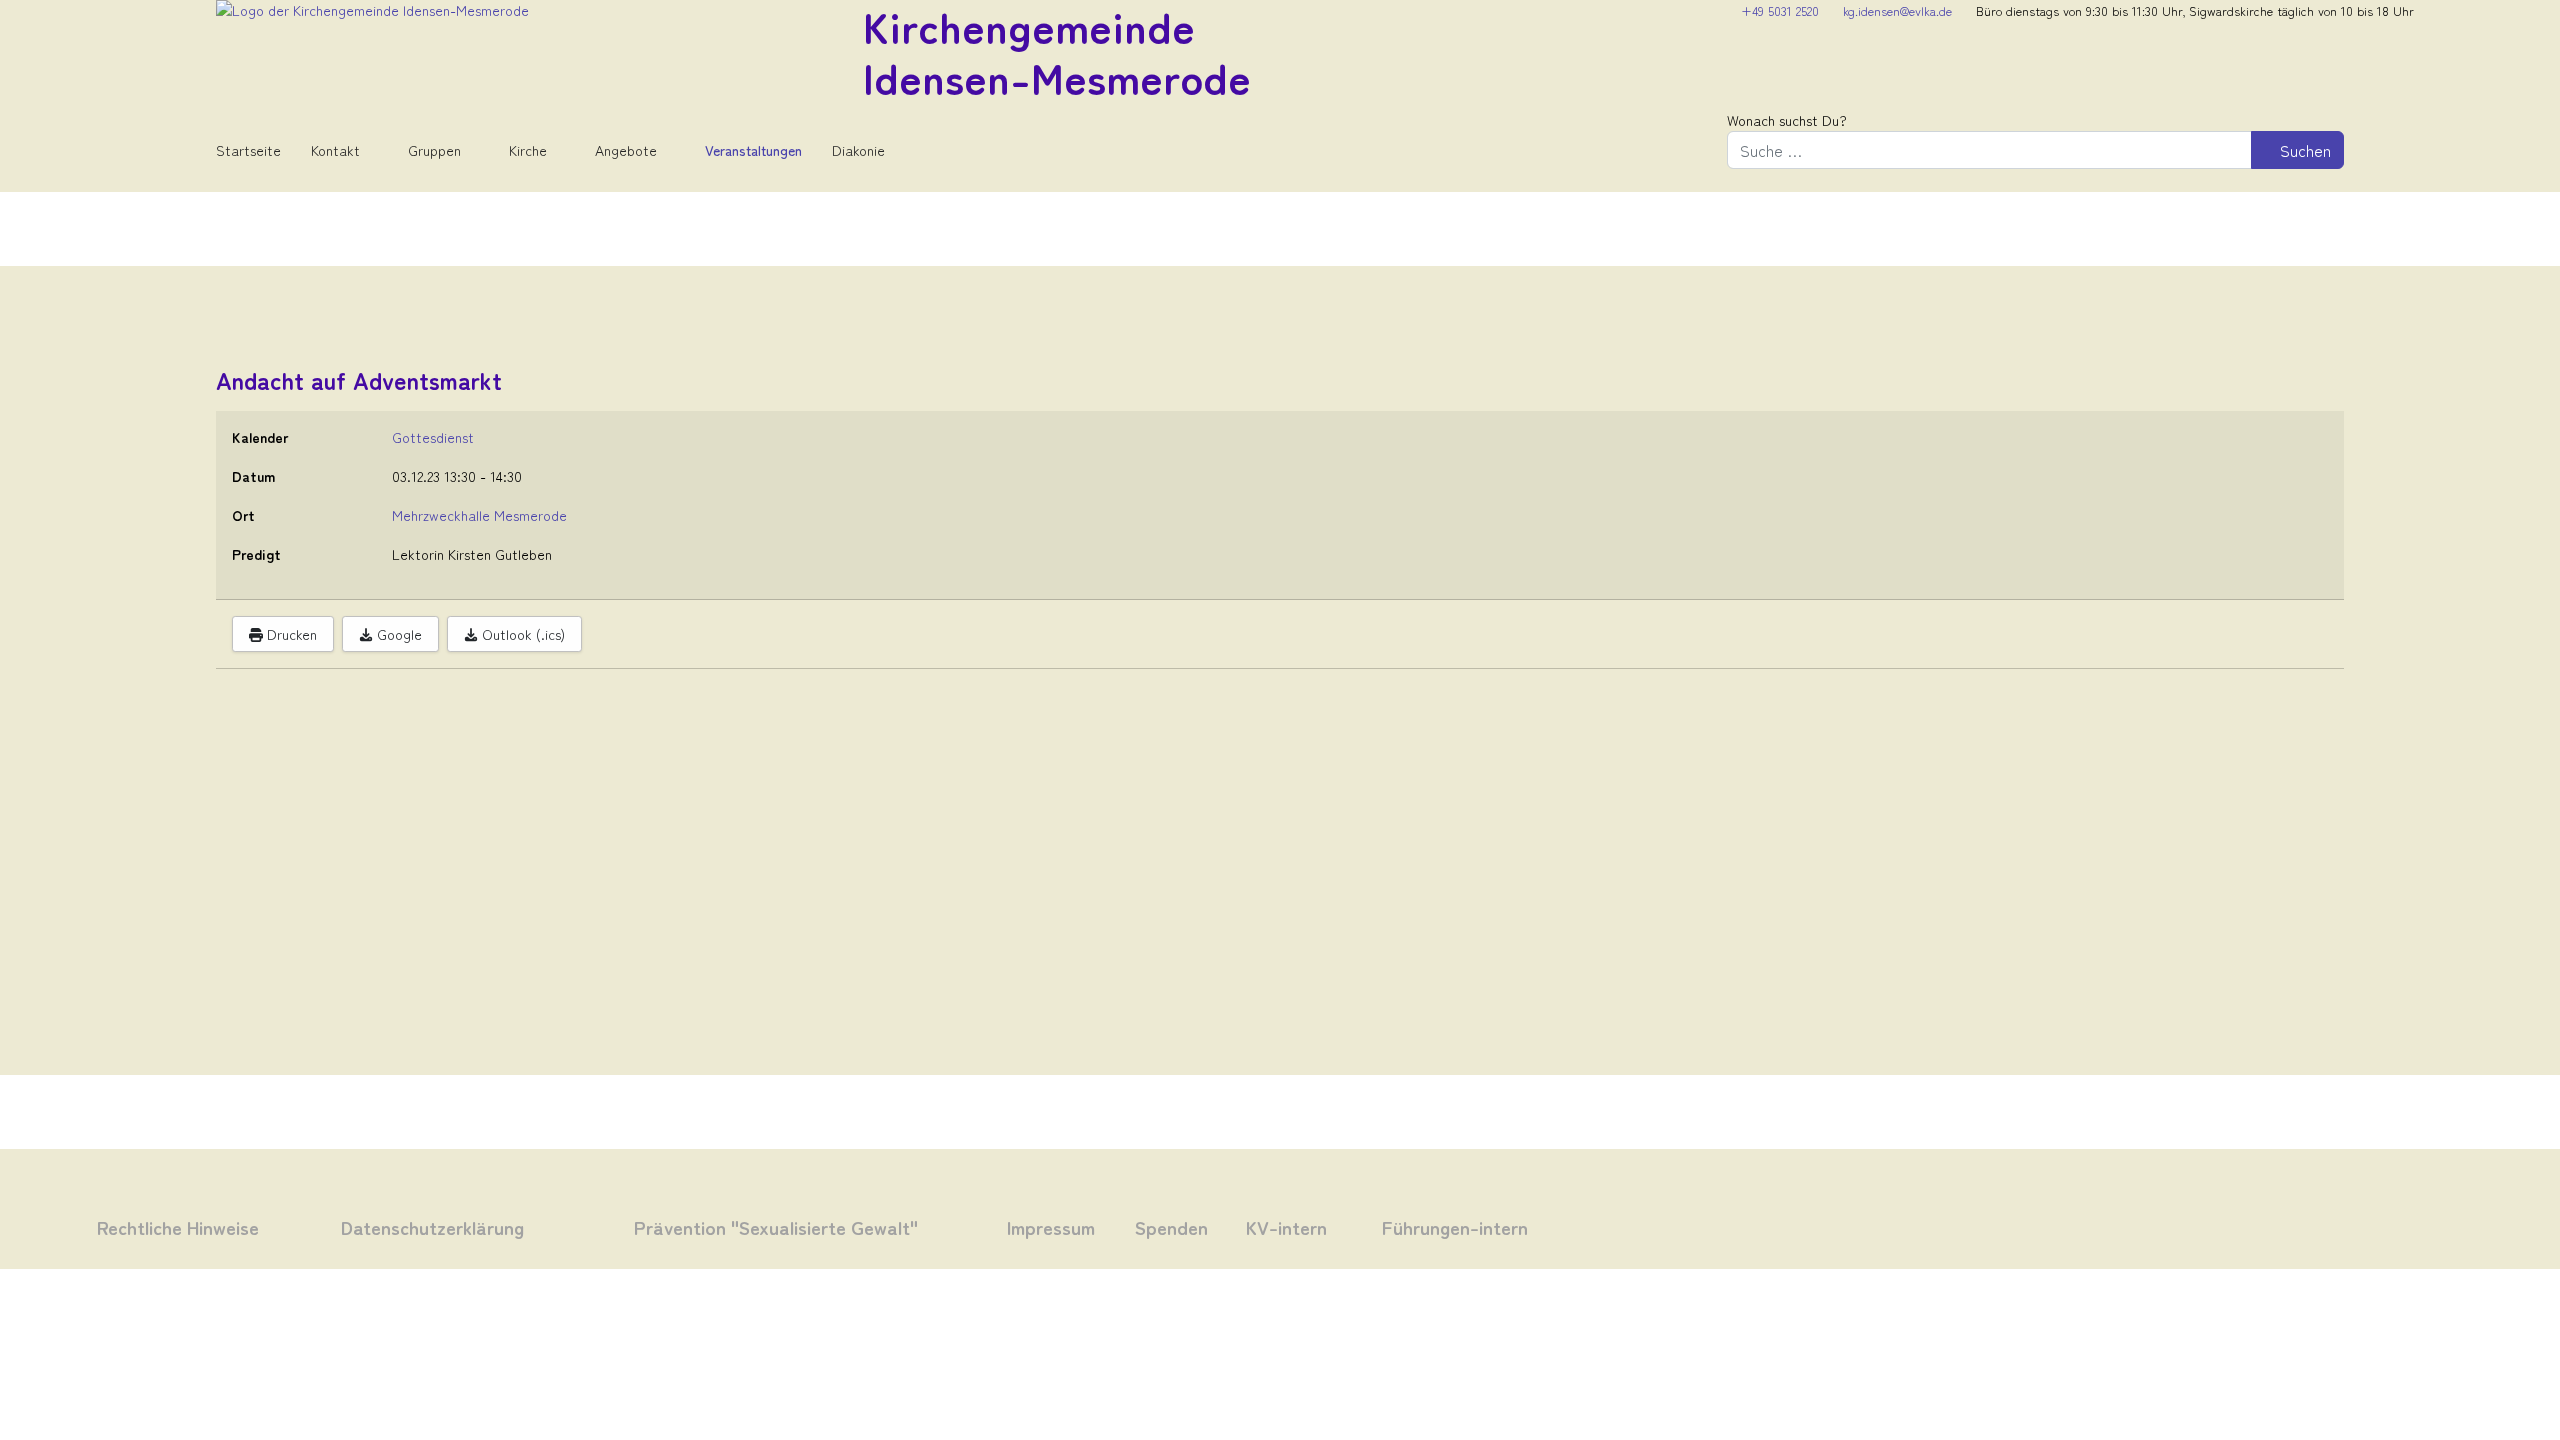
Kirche (528, 150)
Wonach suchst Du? (1787, 120)
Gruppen (434, 150)
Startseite (248, 150)
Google (397, 634)
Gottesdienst (433, 437)
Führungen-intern (1455, 1226)
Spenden (1171, 1226)
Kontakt (335, 150)
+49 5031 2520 (1780, 10)
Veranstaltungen (753, 150)
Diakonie (858, 150)
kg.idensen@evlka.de (1897, 10)
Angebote (626, 150)
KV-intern (1286, 1226)
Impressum (1051, 1226)
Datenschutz (393, 1226)
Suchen (2303, 150)
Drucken (290, 634)
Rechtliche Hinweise (178, 1226)
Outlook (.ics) (521, 634)
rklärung (485, 1226)
